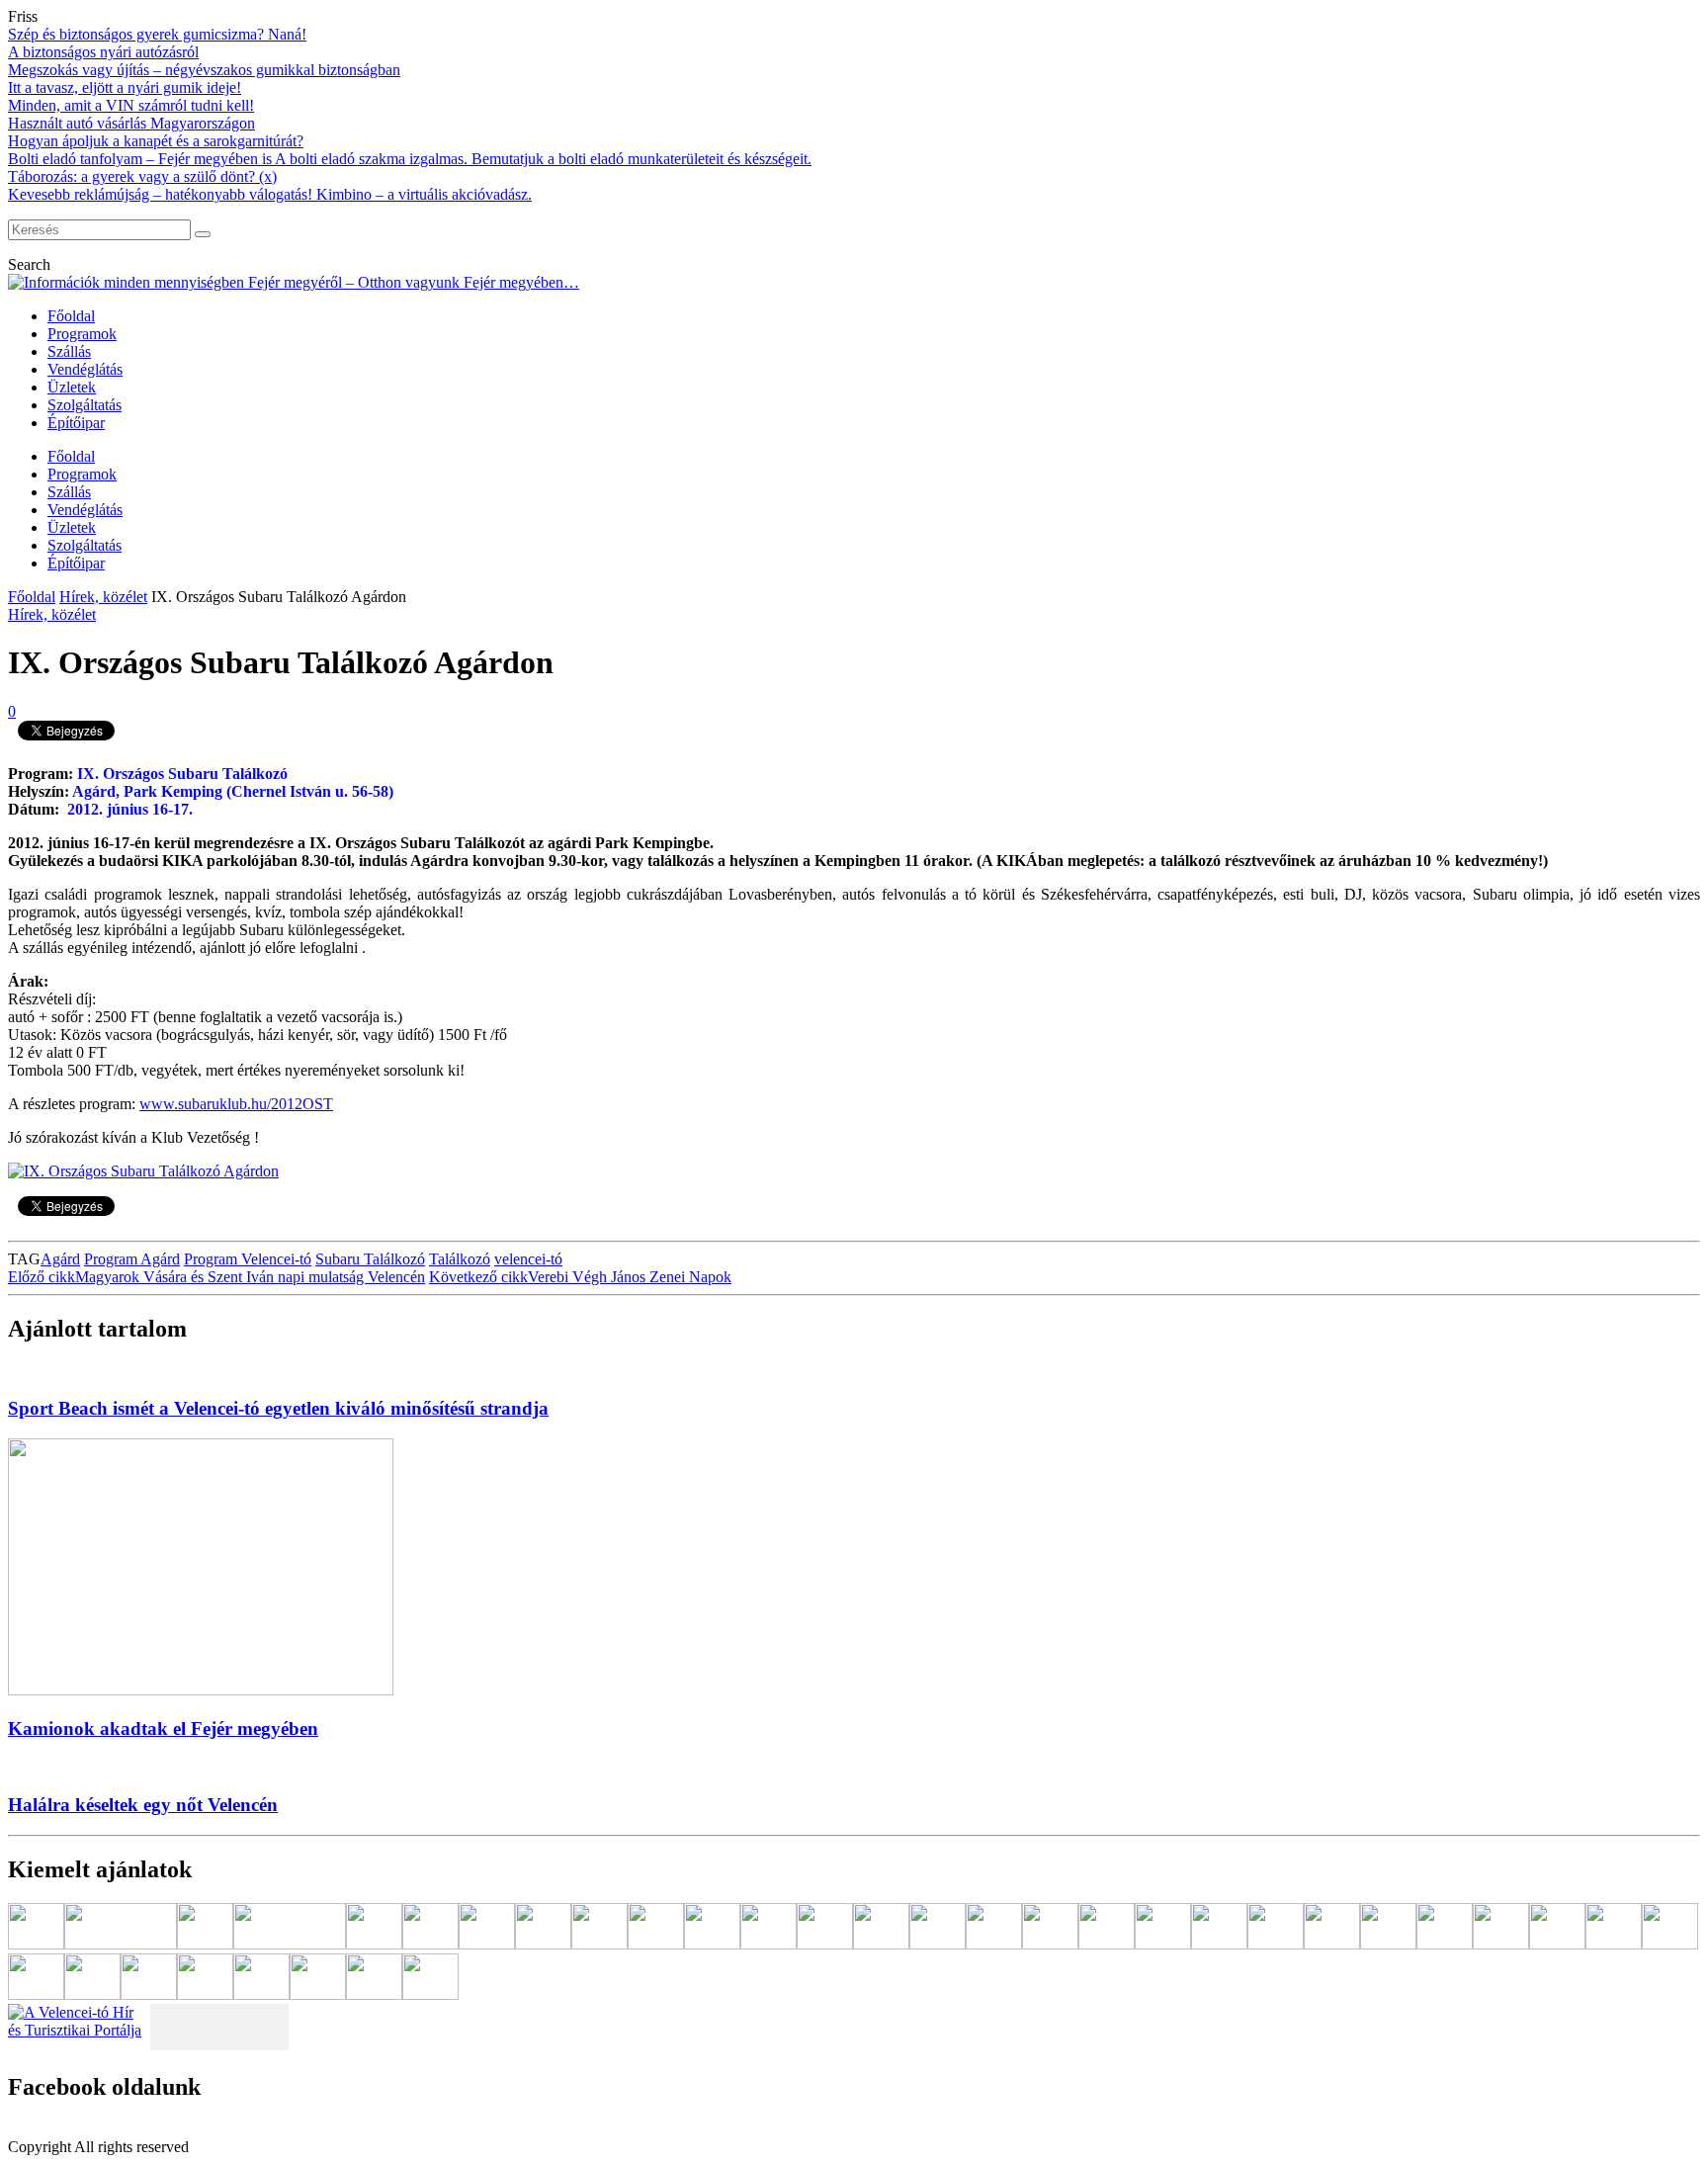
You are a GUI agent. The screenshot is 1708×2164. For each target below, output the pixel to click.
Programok (82, 334)
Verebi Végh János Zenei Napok (580, 1277)
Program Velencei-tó (248, 1259)
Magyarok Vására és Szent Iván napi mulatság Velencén (216, 1277)
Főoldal (71, 316)
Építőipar (76, 423)
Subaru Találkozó (370, 1259)
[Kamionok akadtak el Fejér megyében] (201, 1690)
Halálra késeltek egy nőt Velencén (143, 1805)
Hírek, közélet (103, 597)
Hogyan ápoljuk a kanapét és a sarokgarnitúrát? (156, 141)
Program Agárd (132, 1259)
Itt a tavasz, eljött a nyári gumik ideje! (125, 87)
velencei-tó (528, 1259)
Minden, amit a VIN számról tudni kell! (131, 105)
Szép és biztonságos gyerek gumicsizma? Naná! (157, 34)
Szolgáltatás (85, 405)
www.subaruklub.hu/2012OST (236, 1104)
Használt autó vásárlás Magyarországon (131, 123)
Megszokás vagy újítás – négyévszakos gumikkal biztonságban (204, 70)
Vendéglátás (85, 369)
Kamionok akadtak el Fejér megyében (163, 1729)
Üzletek (72, 387)
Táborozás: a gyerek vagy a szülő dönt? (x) (142, 176)
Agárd (60, 1259)
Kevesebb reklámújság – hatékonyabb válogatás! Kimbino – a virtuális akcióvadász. (270, 194)
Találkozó (460, 1259)
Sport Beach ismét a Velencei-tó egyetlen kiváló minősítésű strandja (278, 1408)
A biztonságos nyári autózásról (103, 52)
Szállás (69, 351)
